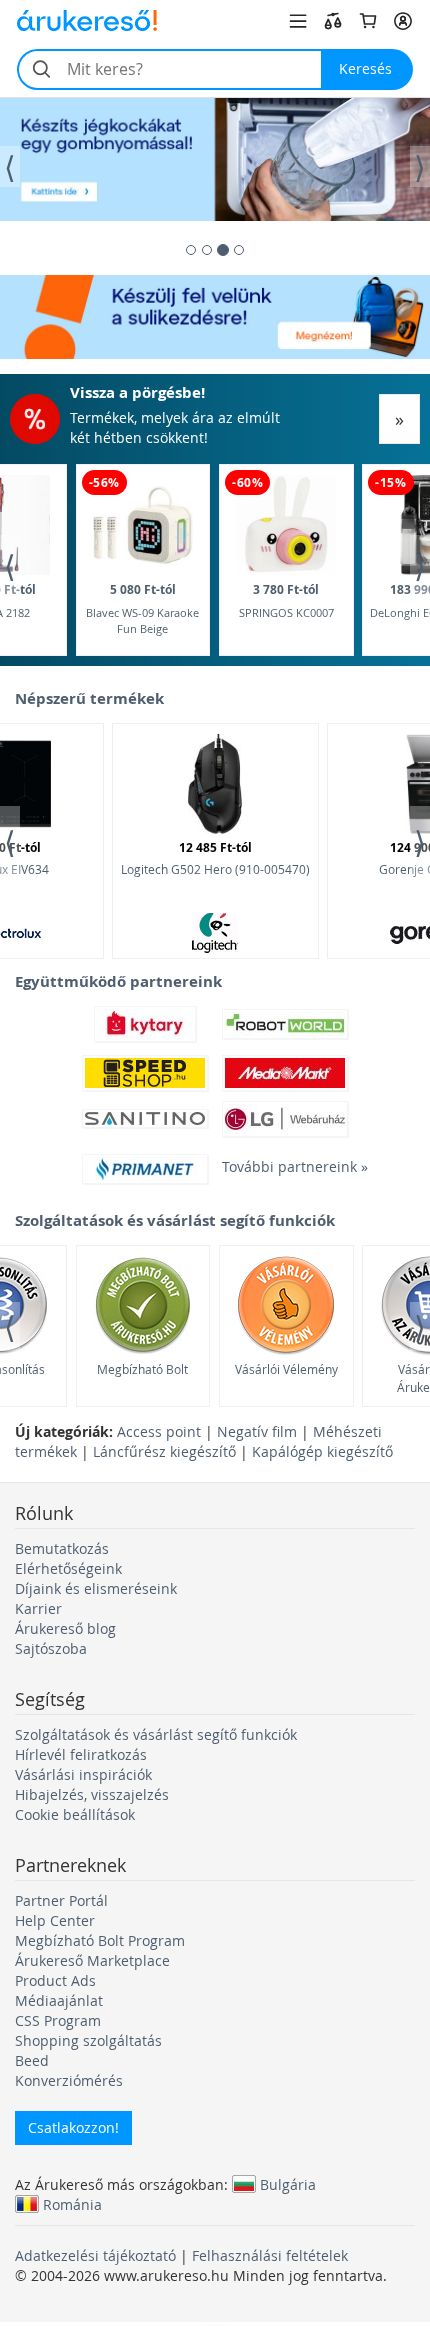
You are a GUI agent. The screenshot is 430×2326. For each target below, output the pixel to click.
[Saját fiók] (403, 21)
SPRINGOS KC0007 (286, 600)
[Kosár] (368, 21)
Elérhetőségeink (68, 1568)
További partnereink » (285, 1166)
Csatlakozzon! (73, 2127)
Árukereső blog (65, 1628)
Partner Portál (61, 1900)
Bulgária (288, 2184)
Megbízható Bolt (142, 1369)
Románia (72, 2204)
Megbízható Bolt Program (100, 1940)
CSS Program (58, 2020)
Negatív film (257, 1431)
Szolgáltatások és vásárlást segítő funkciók (156, 1734)
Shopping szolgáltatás (88, 2040)
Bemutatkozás (62, 1548)
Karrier (38, 1608)
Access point (159, 1431)
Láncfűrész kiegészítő (164, 1451)
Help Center (55, 1920)
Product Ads (55, 1980)
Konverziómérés (69, 2080)
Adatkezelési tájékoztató (95, 2255)
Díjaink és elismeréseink (96, 1588)
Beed (32, 2060)
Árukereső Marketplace (92, 1960)
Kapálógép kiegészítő (322, 1451)
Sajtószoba (51, 1648)
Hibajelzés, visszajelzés (92, 1794)
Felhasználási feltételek (270, 2255)
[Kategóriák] (298, 21)
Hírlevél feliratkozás (81, 1754)
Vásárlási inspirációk (83, 1774)
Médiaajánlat (59, 2000)
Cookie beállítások (75, 1814)
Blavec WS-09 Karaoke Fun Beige (142, 608)
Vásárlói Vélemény (286, 1369)
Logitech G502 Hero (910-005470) (215, 858)
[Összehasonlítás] (333, 21)
